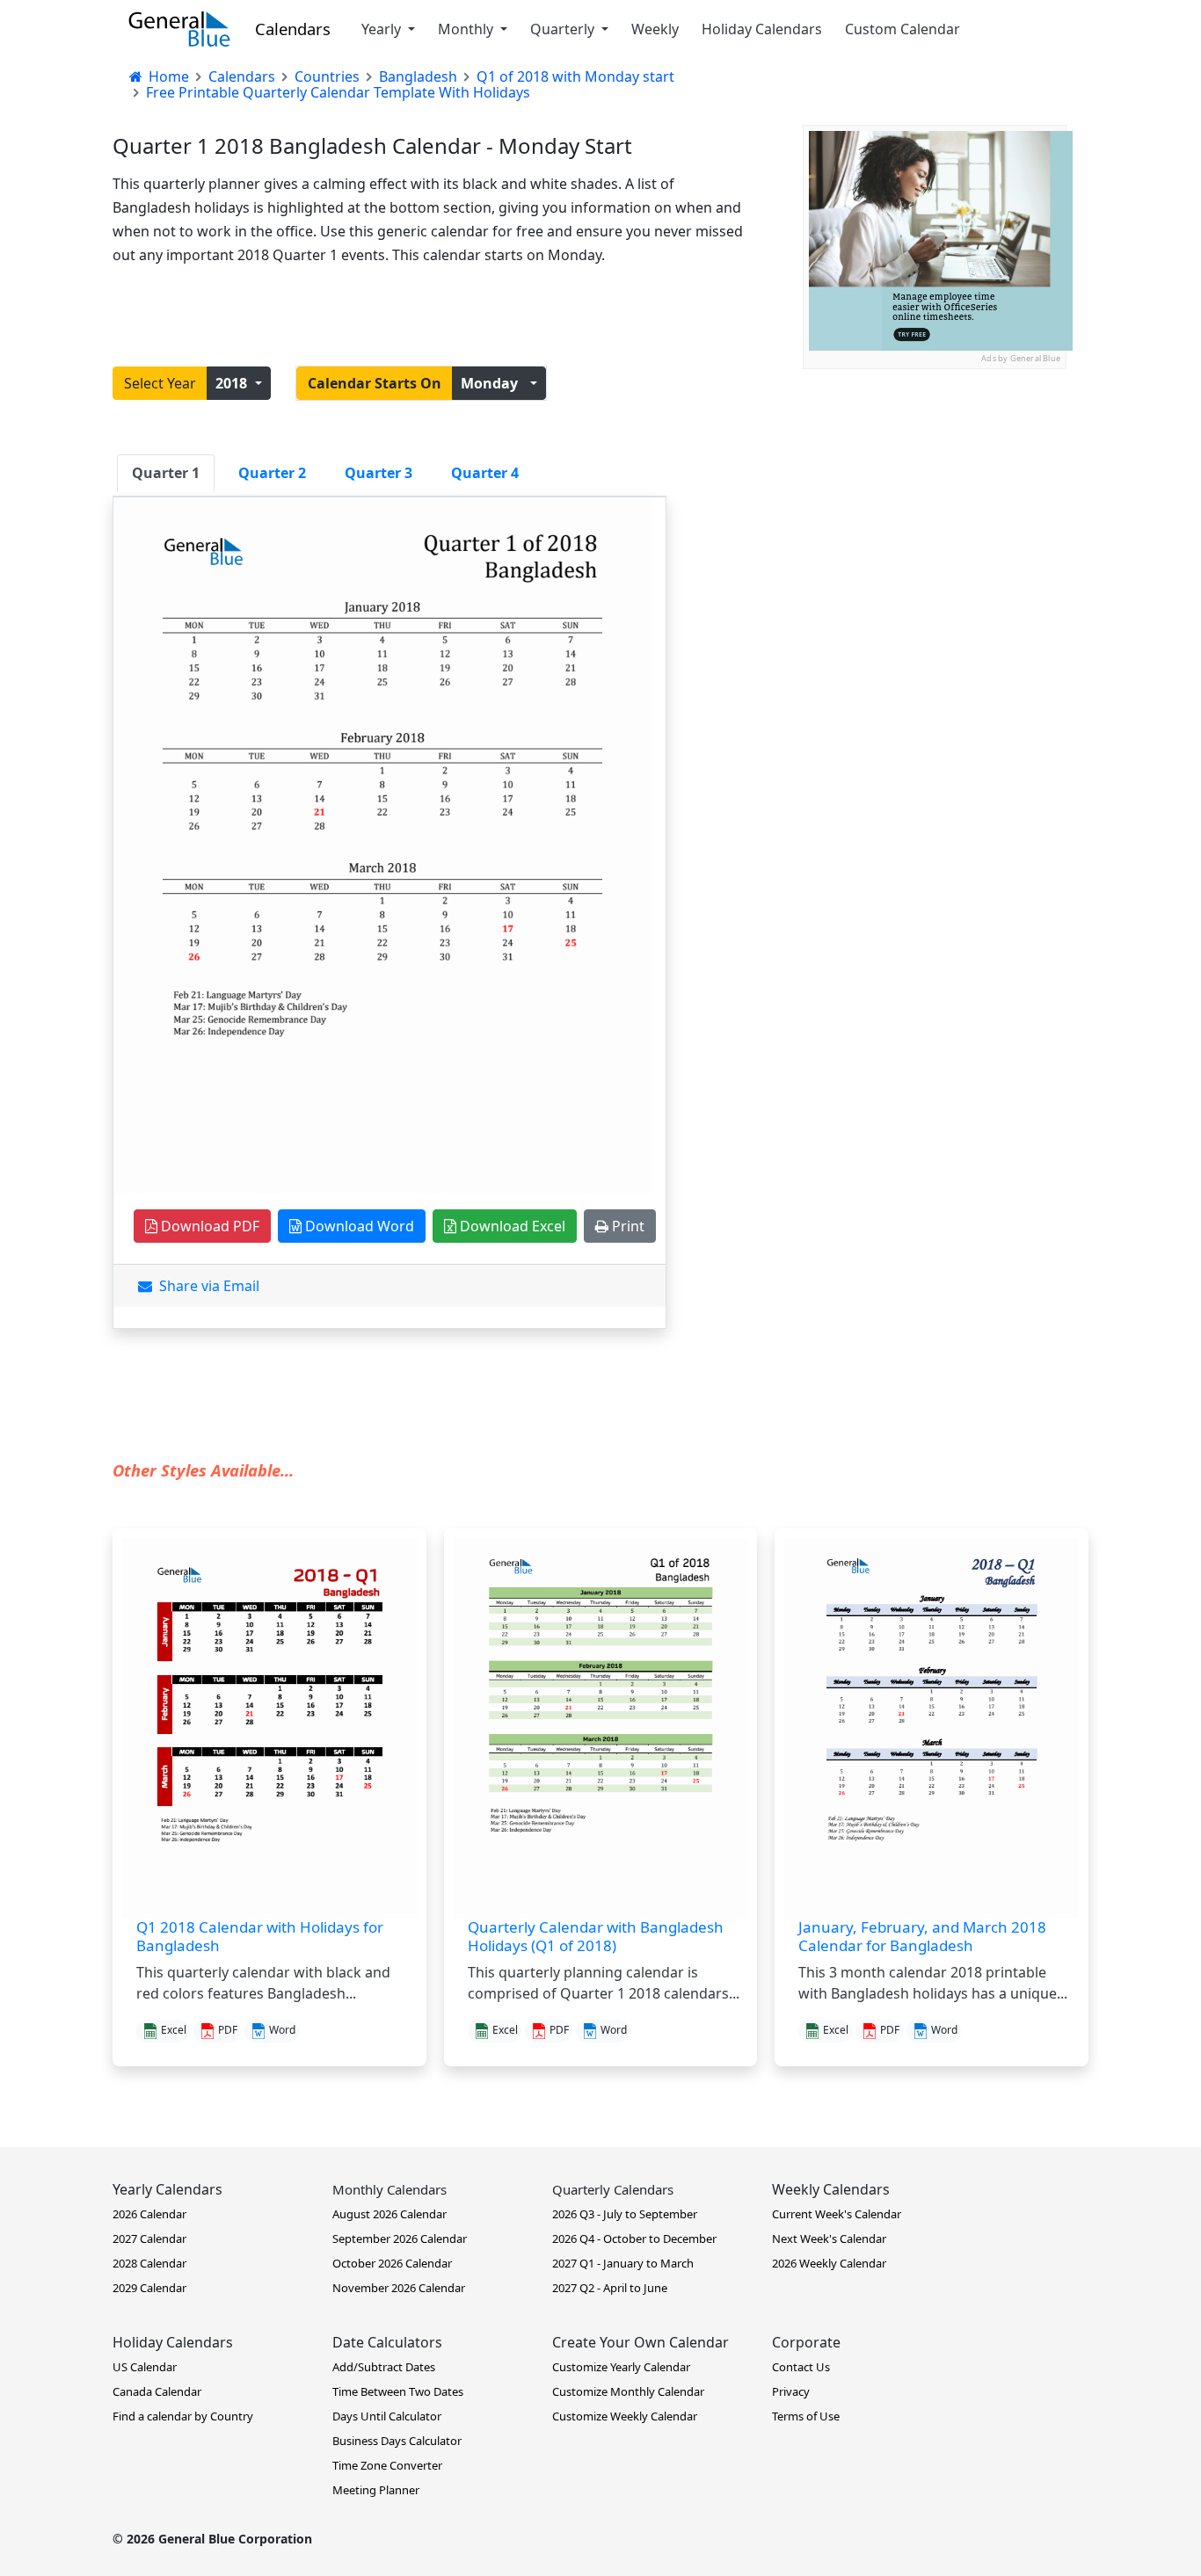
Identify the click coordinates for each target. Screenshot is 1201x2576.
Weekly (655, 29)
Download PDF (208, 1226)
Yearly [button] (383, 29)
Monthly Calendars (389, 2189)
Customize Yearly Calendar (621, 2367)
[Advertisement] (935, 479)
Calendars (293, 29)
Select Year (160, 383)
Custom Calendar (903, 29)
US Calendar (145, 2367)
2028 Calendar (149, 2263)
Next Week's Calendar (829, 2239)
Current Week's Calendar (837, 2214)
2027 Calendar (149, 2239)
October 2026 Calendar (392, 2263)
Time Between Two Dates (398, 2391)
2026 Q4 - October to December (634, 2239)
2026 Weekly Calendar (829, 2263)
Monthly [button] (467, 29)
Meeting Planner (376, 2490)
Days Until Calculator (387, 2416)
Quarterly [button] (564, 29)
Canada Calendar (157, 2391)
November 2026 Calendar (399, 2288)
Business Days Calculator (397, 2441)
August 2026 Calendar (389, 2214)
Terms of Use (806, 2416)
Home (167, 76)
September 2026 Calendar (400, 2239)
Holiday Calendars (762, 29)
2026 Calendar (149, 2214)
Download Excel (511, 1226)
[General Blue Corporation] (179, 29)
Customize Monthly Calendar (628, 2391)
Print (626, 1226)
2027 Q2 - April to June (610, 2288)
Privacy (791, 2391)
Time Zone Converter (387, 2465)
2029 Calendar (149, 2288)
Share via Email (206, 1286)
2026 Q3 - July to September (625, 2214)
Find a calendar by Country (183, 2416)
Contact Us (801, 2367)
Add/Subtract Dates (384, 2367)
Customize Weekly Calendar (625, 2416)
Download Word (358, 1226)
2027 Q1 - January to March (623, 2263)
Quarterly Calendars (613, 2189)
